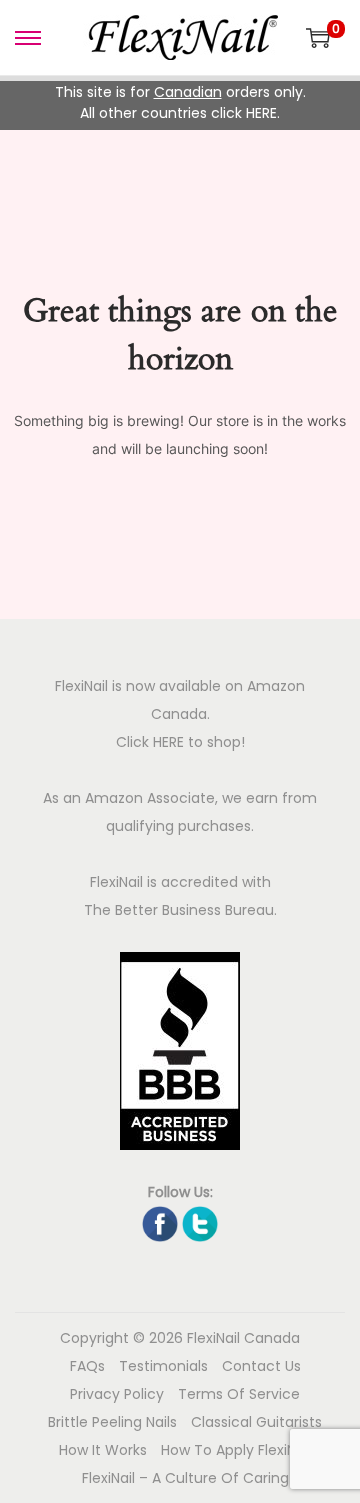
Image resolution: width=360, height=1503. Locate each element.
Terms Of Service (239, 1394)
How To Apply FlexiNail (236, 1450)
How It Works (103, 1450)
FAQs (87, 1366)
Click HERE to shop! (180, 742)
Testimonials (163, 1366)
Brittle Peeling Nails (112, 1422)
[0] (318, 38)
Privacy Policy (117, 1394)
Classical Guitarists (256, 1422)
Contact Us (261, 1366)
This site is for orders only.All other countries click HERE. (180, 102)
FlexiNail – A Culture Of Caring (185, 1478)
